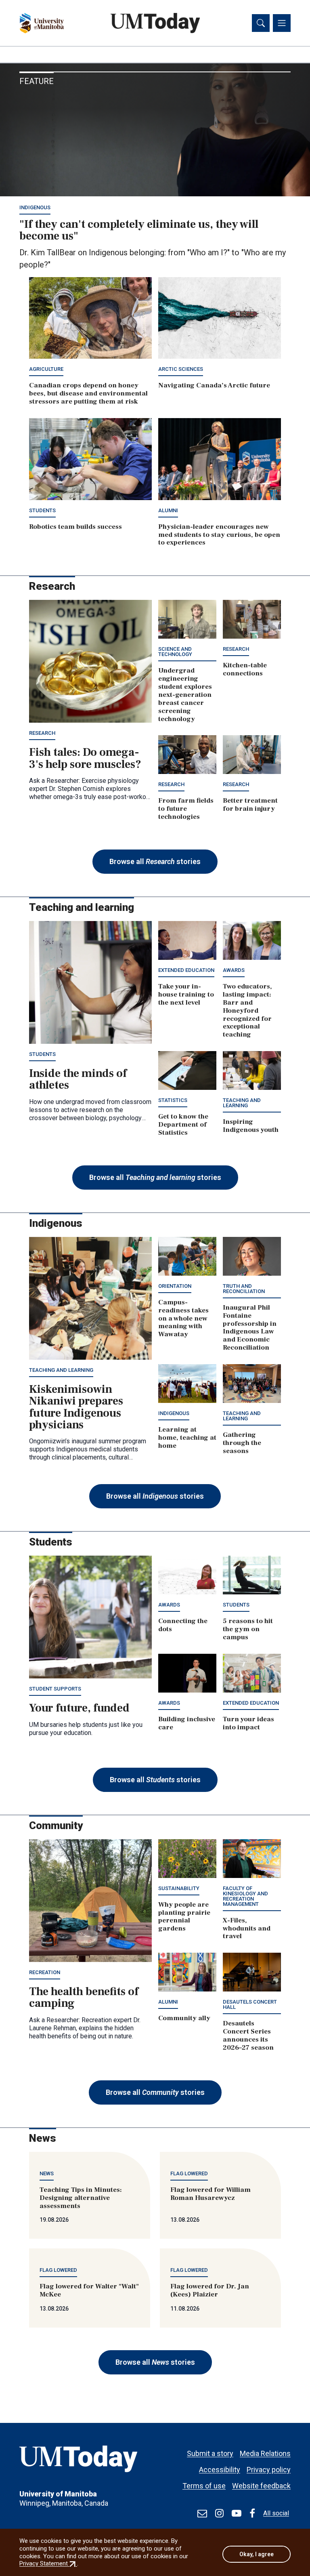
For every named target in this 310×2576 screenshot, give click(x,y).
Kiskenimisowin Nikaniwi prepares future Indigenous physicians (76, 1407)
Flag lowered (189, 2173)
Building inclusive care (187, 1723)
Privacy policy (269, 2470)
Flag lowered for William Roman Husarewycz (211, 2194)
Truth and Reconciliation (244, 1289)
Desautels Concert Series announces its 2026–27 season (248, 2036)
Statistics (173, 1100)
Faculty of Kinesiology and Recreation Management (245, 1896)
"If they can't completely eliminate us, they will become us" (139, 230)
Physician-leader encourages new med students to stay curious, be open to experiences (219, 535)
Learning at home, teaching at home (187, 1438)
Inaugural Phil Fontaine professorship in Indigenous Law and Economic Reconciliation (250, 1328)
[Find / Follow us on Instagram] (219, 2513)
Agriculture (46, 369)
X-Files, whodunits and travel (247, 1928)
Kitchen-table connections (245, 669)
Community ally (184, 2018)
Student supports (55, 1689)
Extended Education (186, 970)
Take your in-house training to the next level (186, 995)
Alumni (168, 510)
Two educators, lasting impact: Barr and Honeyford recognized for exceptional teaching (247, 1010)
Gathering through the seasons (242, 1443)
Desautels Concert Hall (250, 2004)
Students (42, 510)
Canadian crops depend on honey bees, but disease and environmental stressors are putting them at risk (88, 393)
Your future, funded (79, 1708)
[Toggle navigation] (282, 23)
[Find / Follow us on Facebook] (252, 2513)
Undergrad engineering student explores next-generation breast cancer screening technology (185, 695)
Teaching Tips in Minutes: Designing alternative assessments (81, 2198)
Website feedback (261, 2486)
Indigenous (35, 207)
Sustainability (179, 1888)
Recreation (45, 1972)
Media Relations (265, 2453)
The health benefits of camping (84, 1997)
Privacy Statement (48, 2563)
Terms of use (204, 2486)
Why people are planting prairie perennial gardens (184, 1917)
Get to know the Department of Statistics (183, 1125)
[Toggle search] (261, 23)
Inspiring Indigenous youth (251, 1126)
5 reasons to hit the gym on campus (248, 1629)
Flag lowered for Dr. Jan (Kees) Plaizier (210, 2290)
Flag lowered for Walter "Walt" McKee (89, 2290)
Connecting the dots (183, 1625)
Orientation (175, 1286)
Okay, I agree (257, 2554)
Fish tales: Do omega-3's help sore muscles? (85, 758)
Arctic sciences (181, 369)
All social (276, 2513)
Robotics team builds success (75, 527)
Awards (234, 970)
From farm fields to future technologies (186, 809)
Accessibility (220, 2470)
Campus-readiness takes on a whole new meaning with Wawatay (183, 1318)
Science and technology (175, 652)
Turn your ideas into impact (248, 1723)
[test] (202, 2513)
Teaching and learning (242, 1103)
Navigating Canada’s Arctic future (214, 385)
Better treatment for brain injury (250, 805)
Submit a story (210, 2453)
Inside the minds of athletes (78, 1079)
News (47, 2173)
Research (42, 733)
